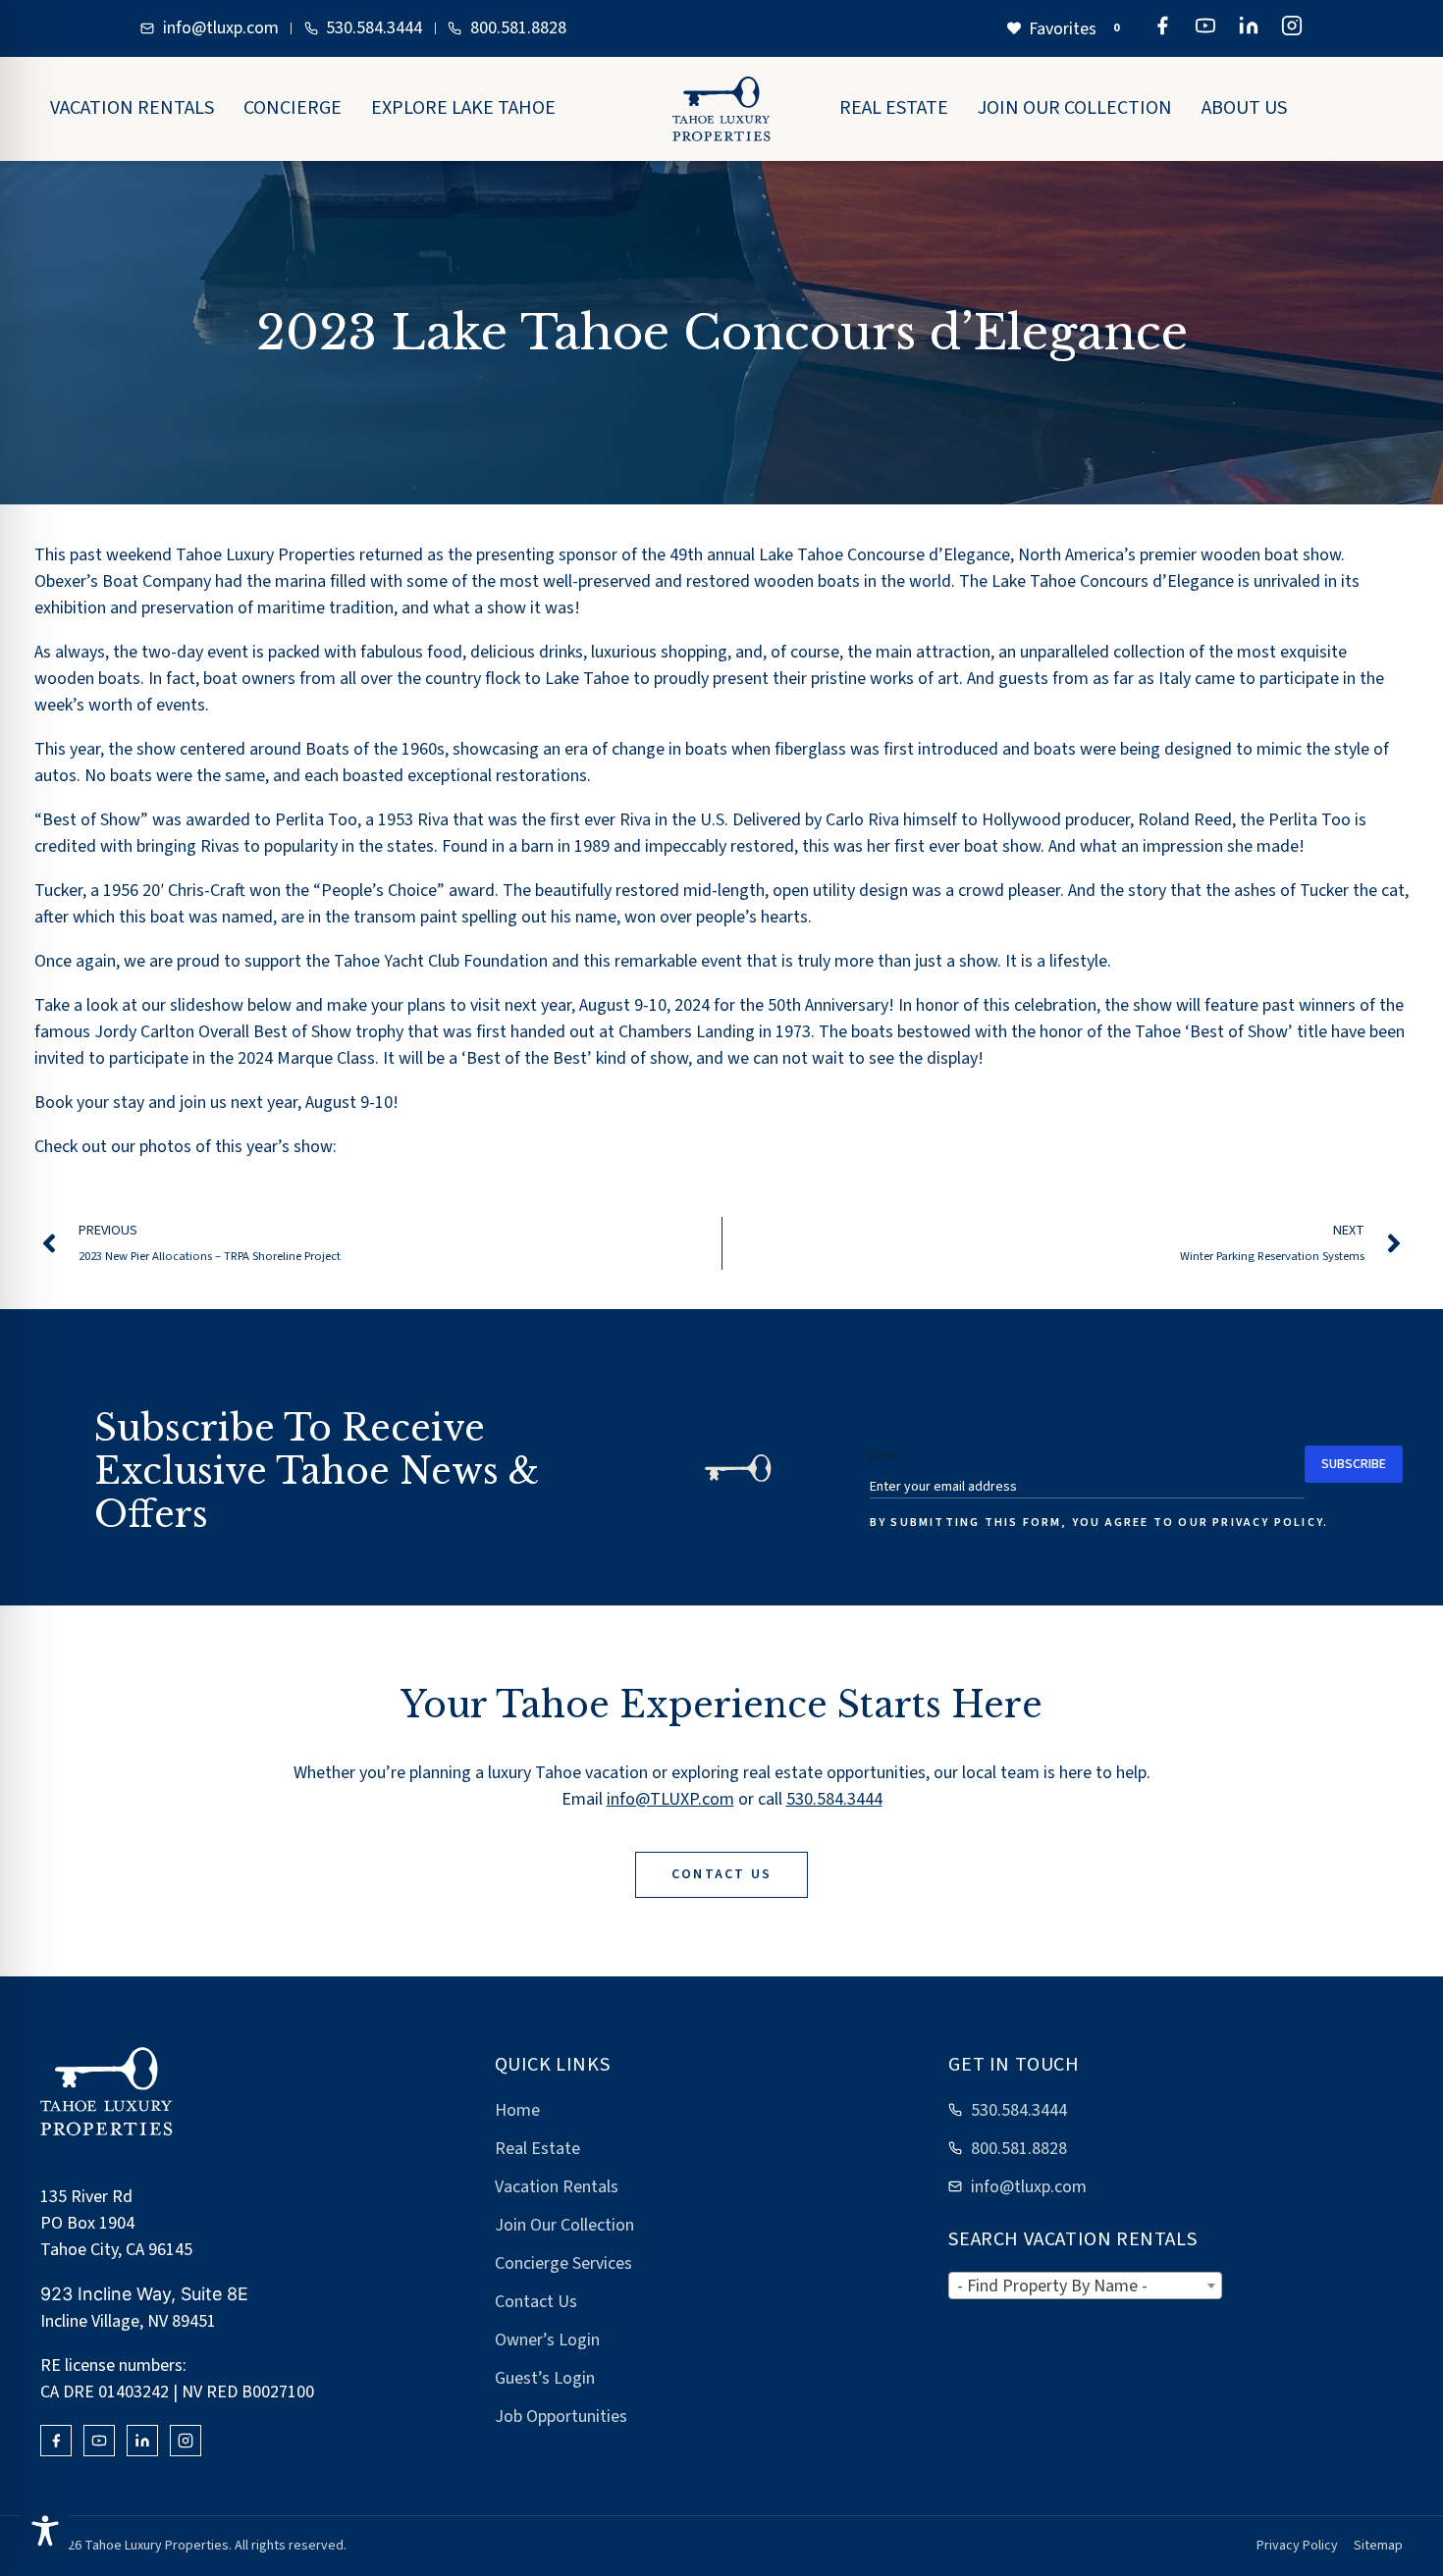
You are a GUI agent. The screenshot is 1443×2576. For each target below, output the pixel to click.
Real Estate (894, 108)
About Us (1244, 108)
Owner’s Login (547, 2340)
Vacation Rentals (132, 108)
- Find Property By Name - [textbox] (1052, 2286)
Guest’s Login (545, 2378)
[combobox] (1085, 2286)
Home (517, 2110)
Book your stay (89, 1103)
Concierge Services (563, 2263)
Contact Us (536, 2302)
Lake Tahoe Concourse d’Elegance (884, 555)
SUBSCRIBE (1354, 1464)
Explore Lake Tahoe (463, 108)
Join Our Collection (1075, 108)
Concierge (293, 108)
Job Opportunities (561, 2417)
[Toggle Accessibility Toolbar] (45, 2531)
